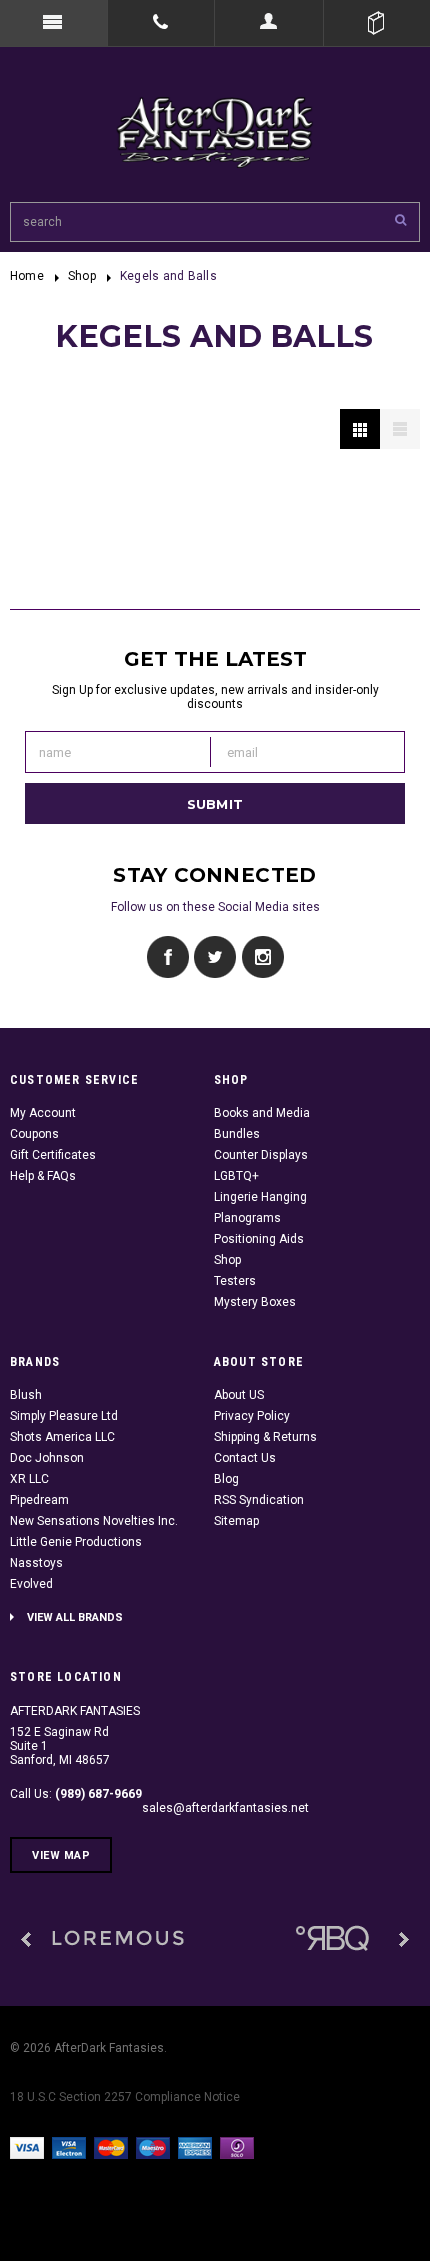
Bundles (237, 1134)
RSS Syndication (259, 1500)
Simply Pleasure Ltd (64, 1416)
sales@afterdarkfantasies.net (225, 1808)
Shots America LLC (62, 1437)
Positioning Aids (259, 1239)
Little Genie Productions (76, 1542)
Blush (26, 1395)
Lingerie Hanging (260, 1197)
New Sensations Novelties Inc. (94, 1521)
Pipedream (39, 1500)
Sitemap (236, 1521)
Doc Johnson (47, 1458)
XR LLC (29, 1479)
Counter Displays (261, 1155)
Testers (235, 1281)
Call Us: (76, 1794)
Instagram (262, 957)
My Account (43, 1113)
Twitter (215, 957)
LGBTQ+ (236, 1176)
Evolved (31, 1584)
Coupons (34, 1134)
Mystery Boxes (255, 1302)
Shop (82, 276)
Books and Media (262, 1113)
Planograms (247, 1218)
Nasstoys (36, 1563)
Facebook (168, 957)
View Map (61, 1855)
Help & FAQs (43, 1176)
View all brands (75, 1617)
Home (27, 276)
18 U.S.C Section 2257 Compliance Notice (125, 2097)
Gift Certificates (53, 1155)
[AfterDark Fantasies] (118, 1939)
